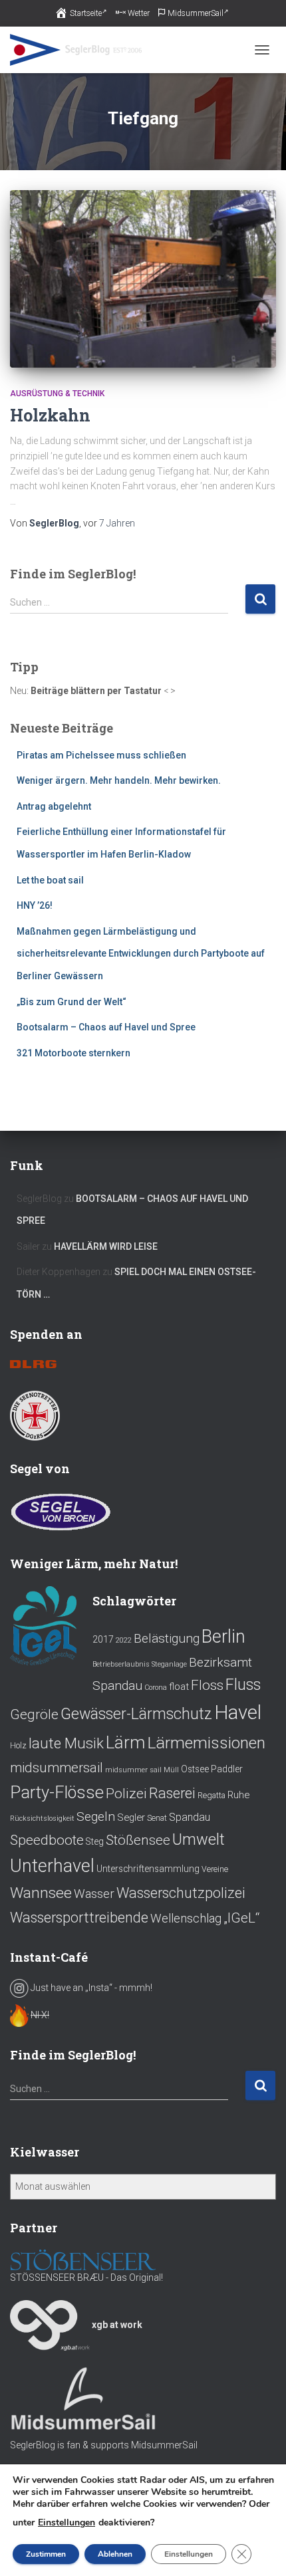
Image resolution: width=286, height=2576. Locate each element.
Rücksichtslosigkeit (42, 1818)
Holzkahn (50, 415)
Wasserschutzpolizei (181, 1893)
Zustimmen (46, 2554)
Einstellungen (67, 2523)
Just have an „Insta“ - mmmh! (90, 1988)
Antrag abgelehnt (54, 806)
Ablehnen (115, 2554)
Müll (171, 1770)
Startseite (86, 13)
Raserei (172, 1793)
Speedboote (47, 1840)
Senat (157, 1818)
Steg (95, 1841)
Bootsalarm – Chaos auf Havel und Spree (106, 1027)
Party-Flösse (57, 1792)
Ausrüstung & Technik (57, 394)
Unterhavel (52, 1866)
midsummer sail (133, 1770)
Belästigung (167, 1638)
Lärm (125, 1742)
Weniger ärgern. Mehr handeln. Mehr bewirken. (119, 780)
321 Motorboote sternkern (73, 1053)
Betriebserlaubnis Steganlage (140, 1664)
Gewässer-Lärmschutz (136, 1714)
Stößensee (138, 1840)
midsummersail (57, 1768)
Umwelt (199, 1839)
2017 (103, 1639)
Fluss (243, 1685)
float (179, 1687)
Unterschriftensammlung (148, 1869)
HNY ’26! (35, 905)
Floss (207, 1685)
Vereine (215, 1869)
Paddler (227, 1769)
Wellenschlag (186, 1919)
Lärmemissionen (206, 1743)
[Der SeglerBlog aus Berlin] (81, 50)
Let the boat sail (50, 880)
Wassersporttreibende (79, 1918)
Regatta (212, 1796)
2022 (124, 1640)
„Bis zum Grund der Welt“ (71, 1002)
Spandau (190, 1817)
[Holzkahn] (143, 279)
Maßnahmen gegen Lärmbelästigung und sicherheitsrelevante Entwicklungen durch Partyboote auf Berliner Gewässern (141, 954)
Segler (131, 1817)
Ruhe (238, 1795)
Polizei (126, 1793)
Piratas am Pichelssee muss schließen (101, 755)
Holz (18, 1746)
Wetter (139, 13)
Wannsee (41, 1893)
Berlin (223, 1637)
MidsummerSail (196, 13)
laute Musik (66, 1743)
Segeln (96, 1816)
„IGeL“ (241, 1918)
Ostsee (195, 1769)
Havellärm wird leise (106, 1246)
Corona (156, 1688)
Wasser (94, 1894)
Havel (238, 1712)
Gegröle (34, 1714)
